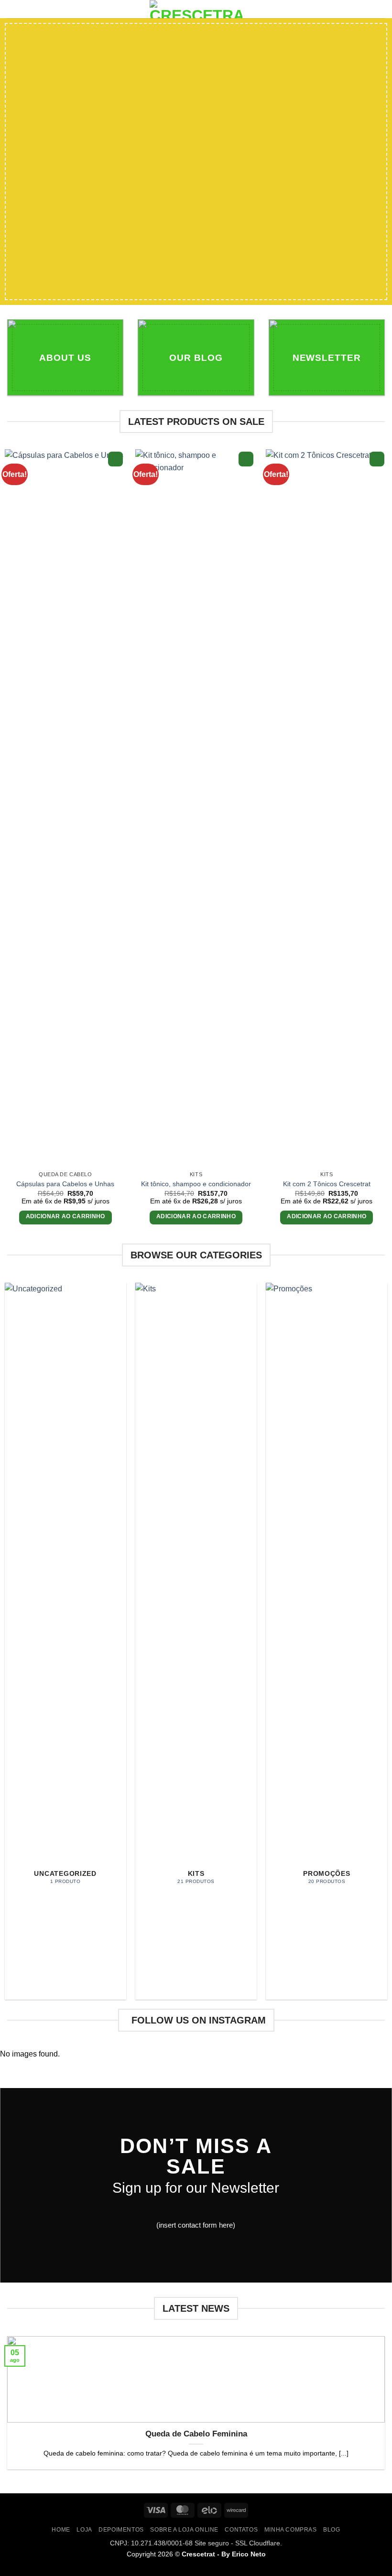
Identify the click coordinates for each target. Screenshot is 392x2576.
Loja (84, 2530)
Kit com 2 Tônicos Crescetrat (327, 1184)
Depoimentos (121, 2530)
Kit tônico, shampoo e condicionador (196, 1184)
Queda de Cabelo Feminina (196, 2434)
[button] (13, 12)
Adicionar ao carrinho (65, 1216)
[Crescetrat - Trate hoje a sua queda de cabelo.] (196, 9)
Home (61, 2530)
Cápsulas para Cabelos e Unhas (65, 1184)
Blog (332, 2530)
